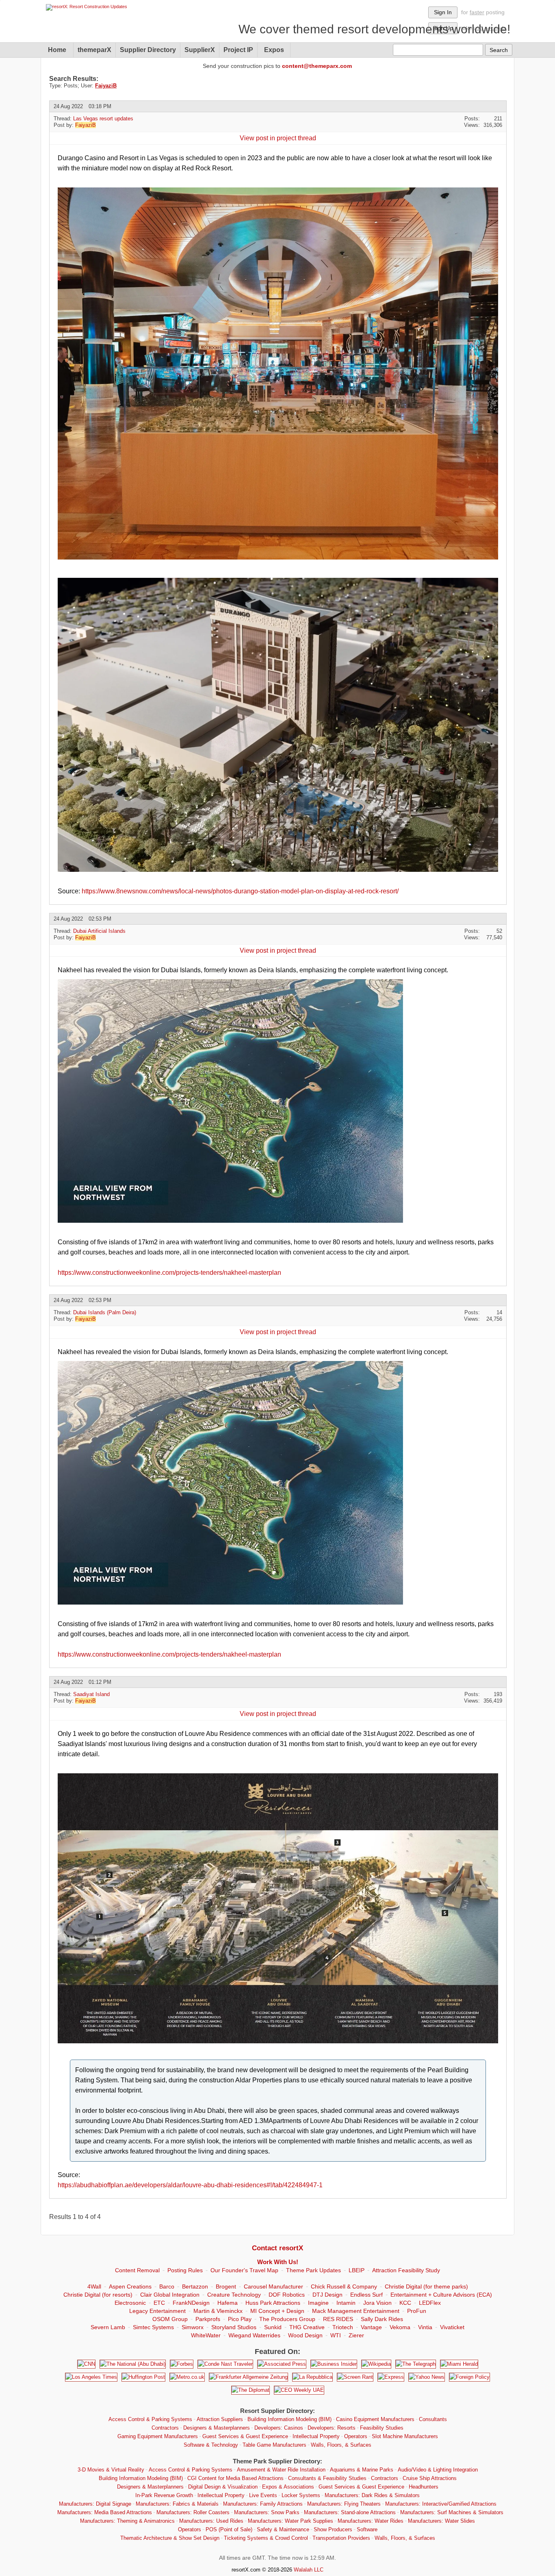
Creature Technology (234, 2295)
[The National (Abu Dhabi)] (133, 2364)
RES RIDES (338, 2319)
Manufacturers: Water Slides (441, 2521)
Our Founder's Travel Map (244, 2270)
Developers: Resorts (332, 2428)
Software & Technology (211, 2445)
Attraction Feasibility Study (406, 2270)
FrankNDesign (191, 2303)
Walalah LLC (309, 2570)
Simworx (193, 2327)
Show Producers (333, 2529)
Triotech (343, 2327)
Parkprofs (208, 2319)
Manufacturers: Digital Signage (95, 2504)
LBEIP (357, 2270)
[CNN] (86, 2364)
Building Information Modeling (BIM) (289, 2419)
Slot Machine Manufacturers (405, 2436)
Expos (274, 50)
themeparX (94, 50)
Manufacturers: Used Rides (211, 2521)
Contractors (165, 2428)
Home (57, 50)
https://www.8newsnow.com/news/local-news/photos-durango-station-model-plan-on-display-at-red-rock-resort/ (240, 891)
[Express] (391, 2377)
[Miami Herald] (459, 2364)
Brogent (226, 2286)
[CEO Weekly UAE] (299, 2390)
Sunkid (273, 2327)
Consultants (433, 2419)
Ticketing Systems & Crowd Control (266, 2538)
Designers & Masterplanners (217, 2428)
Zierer (356, 2335)
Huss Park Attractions (273, 2303)
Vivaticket (452, 2327)
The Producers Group (287, 2319)
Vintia (425, 2327)
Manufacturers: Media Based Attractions (105, 2512)
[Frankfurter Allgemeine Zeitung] (248, 2377)
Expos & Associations (288, 2487)
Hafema (228, 2303)
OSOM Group (170, 2319)
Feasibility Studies (382, 2428)
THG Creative (307, 2327)
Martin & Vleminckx (218, 2311)
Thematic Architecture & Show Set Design (170, 2538)
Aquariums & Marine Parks (362, 2470)
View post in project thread (278, 138)
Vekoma (400, 2327)
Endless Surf (366, 2295)
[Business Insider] (334, 2364)
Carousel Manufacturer (273, 2286)
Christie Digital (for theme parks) (426, 2286)
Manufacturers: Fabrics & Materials (177, 2504)
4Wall (94, 2286)
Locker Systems (301, 2495)
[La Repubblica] (312, 2377)
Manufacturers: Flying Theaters (344, 2504)
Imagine (318, 2303)
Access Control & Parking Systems (150, 2419)
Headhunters (424, 2487)
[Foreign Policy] (469, 2377)
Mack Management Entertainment (356, 2311)
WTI (336, 2335)
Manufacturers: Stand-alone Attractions (350, 2512)
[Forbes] (182, 2364)
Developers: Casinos (279, 2428)
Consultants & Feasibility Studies (327, 2478)
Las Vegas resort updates (103, 119)
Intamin (346, 2303)
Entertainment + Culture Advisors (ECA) (441, 2295)
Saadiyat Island (91, 1694)
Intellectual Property (316, 2436)
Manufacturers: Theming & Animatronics (127, 2521)
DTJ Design (327, 2295)
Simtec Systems (153, 2327)
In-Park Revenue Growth (164, 2495)
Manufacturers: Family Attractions (263, 2504)
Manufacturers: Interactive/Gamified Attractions (441, 2504)
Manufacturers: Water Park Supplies (291, 2521)
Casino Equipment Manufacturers (375, 2419)
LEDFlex (430, 2303)
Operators (356, 2436)
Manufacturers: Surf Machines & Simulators (452, 2512)
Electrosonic (130, 2303)
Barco (167, 2286)
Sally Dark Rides (382, 2319)
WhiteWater (206, 2335)
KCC (405, 2303)
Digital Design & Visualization (223, 2487)
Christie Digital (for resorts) (98, 2295)
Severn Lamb (108, 2327)
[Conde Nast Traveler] (225, 2364)
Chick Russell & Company (344, 2286)
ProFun (417, 2311)
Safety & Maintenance (283, 2529)
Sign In (443, 12)
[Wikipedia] (376, 2364)
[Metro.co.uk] (187, 2377)
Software (367, 2529)
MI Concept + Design (277, 2311)
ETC (159, 2303)
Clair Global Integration (170, 2295)
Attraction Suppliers (220, 2419)
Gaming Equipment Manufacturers (158, 2436)
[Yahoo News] (427, 2377)
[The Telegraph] (416, 2364)
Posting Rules (185, 2270)
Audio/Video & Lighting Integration (438, 2470)
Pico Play (240, 2319)
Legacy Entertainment (157, 2311)
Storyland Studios (234, 2327)
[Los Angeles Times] (91, 2377)
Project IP (238, 50)
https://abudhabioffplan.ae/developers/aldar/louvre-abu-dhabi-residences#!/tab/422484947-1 (190, 2185)
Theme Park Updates (313, 2270)
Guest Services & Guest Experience (245, 2436)
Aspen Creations (130, 2286)
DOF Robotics (287, 2295)
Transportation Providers (341, 2538)
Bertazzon (195, 2286)
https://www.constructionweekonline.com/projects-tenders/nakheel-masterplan (169, 1273)
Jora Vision (377, 2303)
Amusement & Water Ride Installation (281, 2470)
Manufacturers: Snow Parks (267, 2512)
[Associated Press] (282, 2364)
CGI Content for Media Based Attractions (235, 2478)
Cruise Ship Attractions (430, 2478)
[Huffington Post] (143, 2377)
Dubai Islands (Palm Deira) (105, 1312)
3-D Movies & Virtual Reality (111, 2470)
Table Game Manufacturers (274, 2445)
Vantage (371, 2327)
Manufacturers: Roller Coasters (193, 2512)
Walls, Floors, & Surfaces (341, 2445)
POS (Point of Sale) (229, 2529)
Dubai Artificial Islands (99, 931)
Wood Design (305, 2335)
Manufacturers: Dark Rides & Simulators (372, 2495)
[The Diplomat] (250, 2390)
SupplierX (200, 50)
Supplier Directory (148, 50)
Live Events (263, 2495)
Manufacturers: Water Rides (371, 2521)
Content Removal (137, 2270)
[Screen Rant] (355, 2377)
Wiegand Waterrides (254, 2335)
